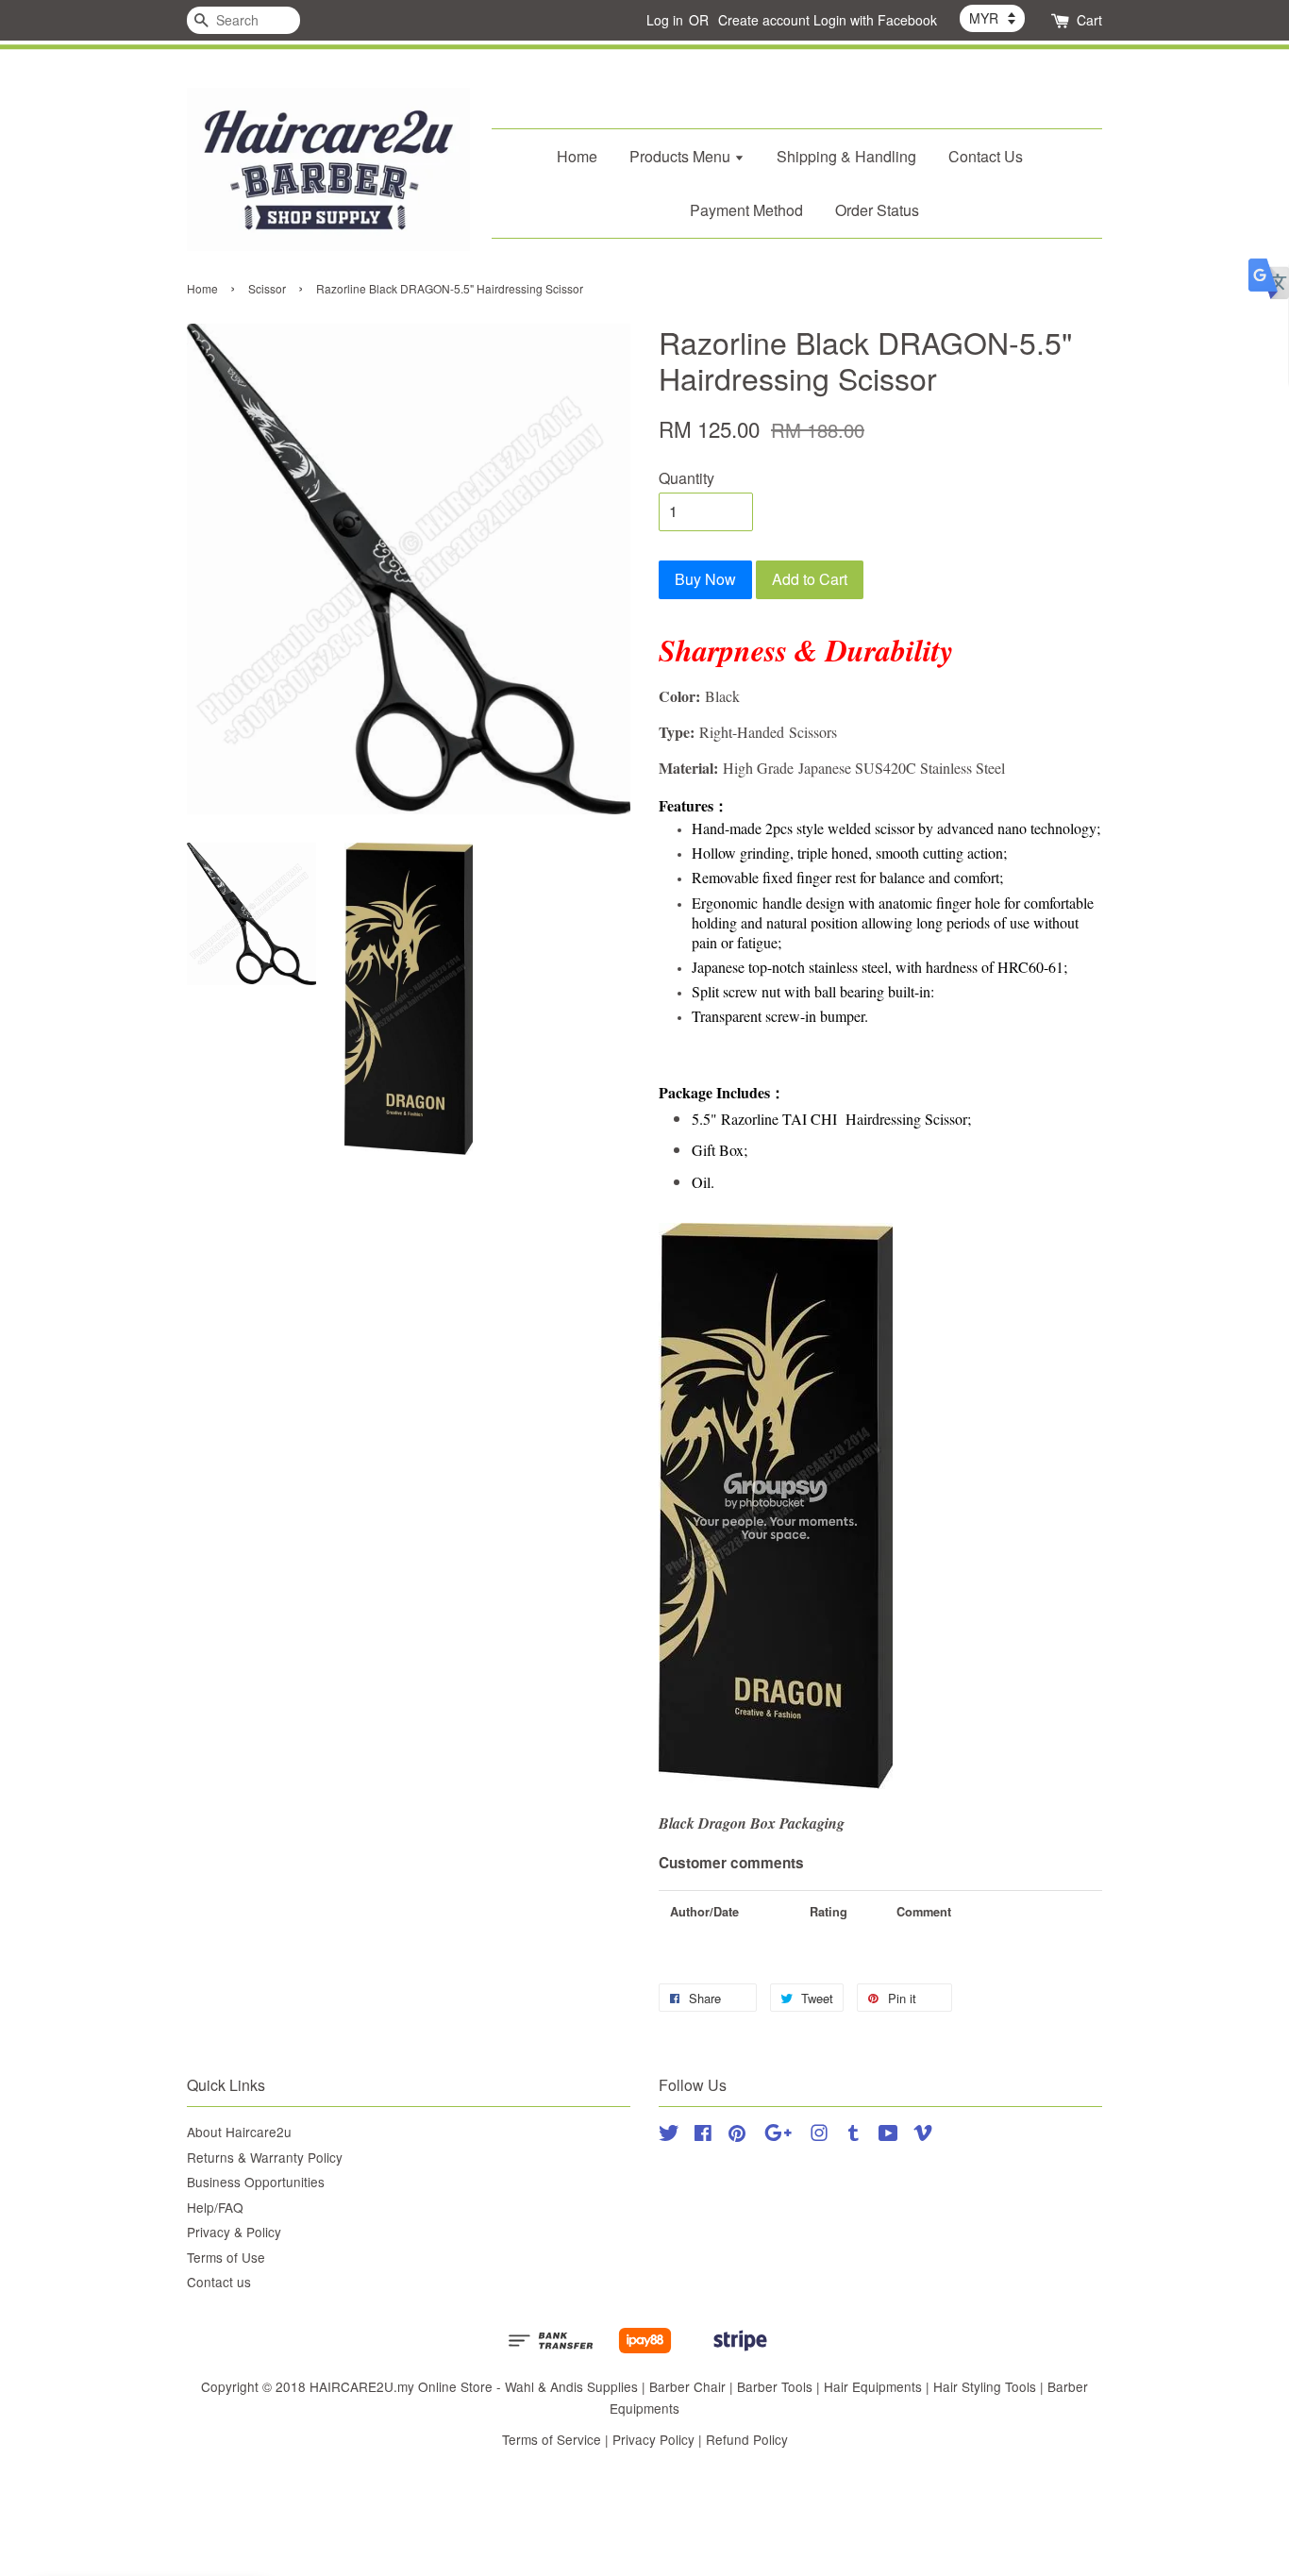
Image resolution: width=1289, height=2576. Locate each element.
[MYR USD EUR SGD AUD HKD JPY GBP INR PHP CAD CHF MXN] (992, 18)
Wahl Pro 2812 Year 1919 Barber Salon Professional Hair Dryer (174, 44)
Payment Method (746, 210)
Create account (764, 20)
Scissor (267, 288)
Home (577, 156)
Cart (1089, 20)
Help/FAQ (215, 2207)
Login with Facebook (875, 20)
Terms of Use (226, 2257)
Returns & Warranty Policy (265, 2157)
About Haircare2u (239, 2132)
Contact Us (986, 156)
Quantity (686, 478)
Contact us (219, 2282)
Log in (665, 20)
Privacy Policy (653, 2439)
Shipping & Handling (846, 156)
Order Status (877, 210)
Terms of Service (552, 2439)
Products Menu (682, 156)
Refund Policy (747, 2439)
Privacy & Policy (234, 2232)
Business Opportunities (256, 2182)
